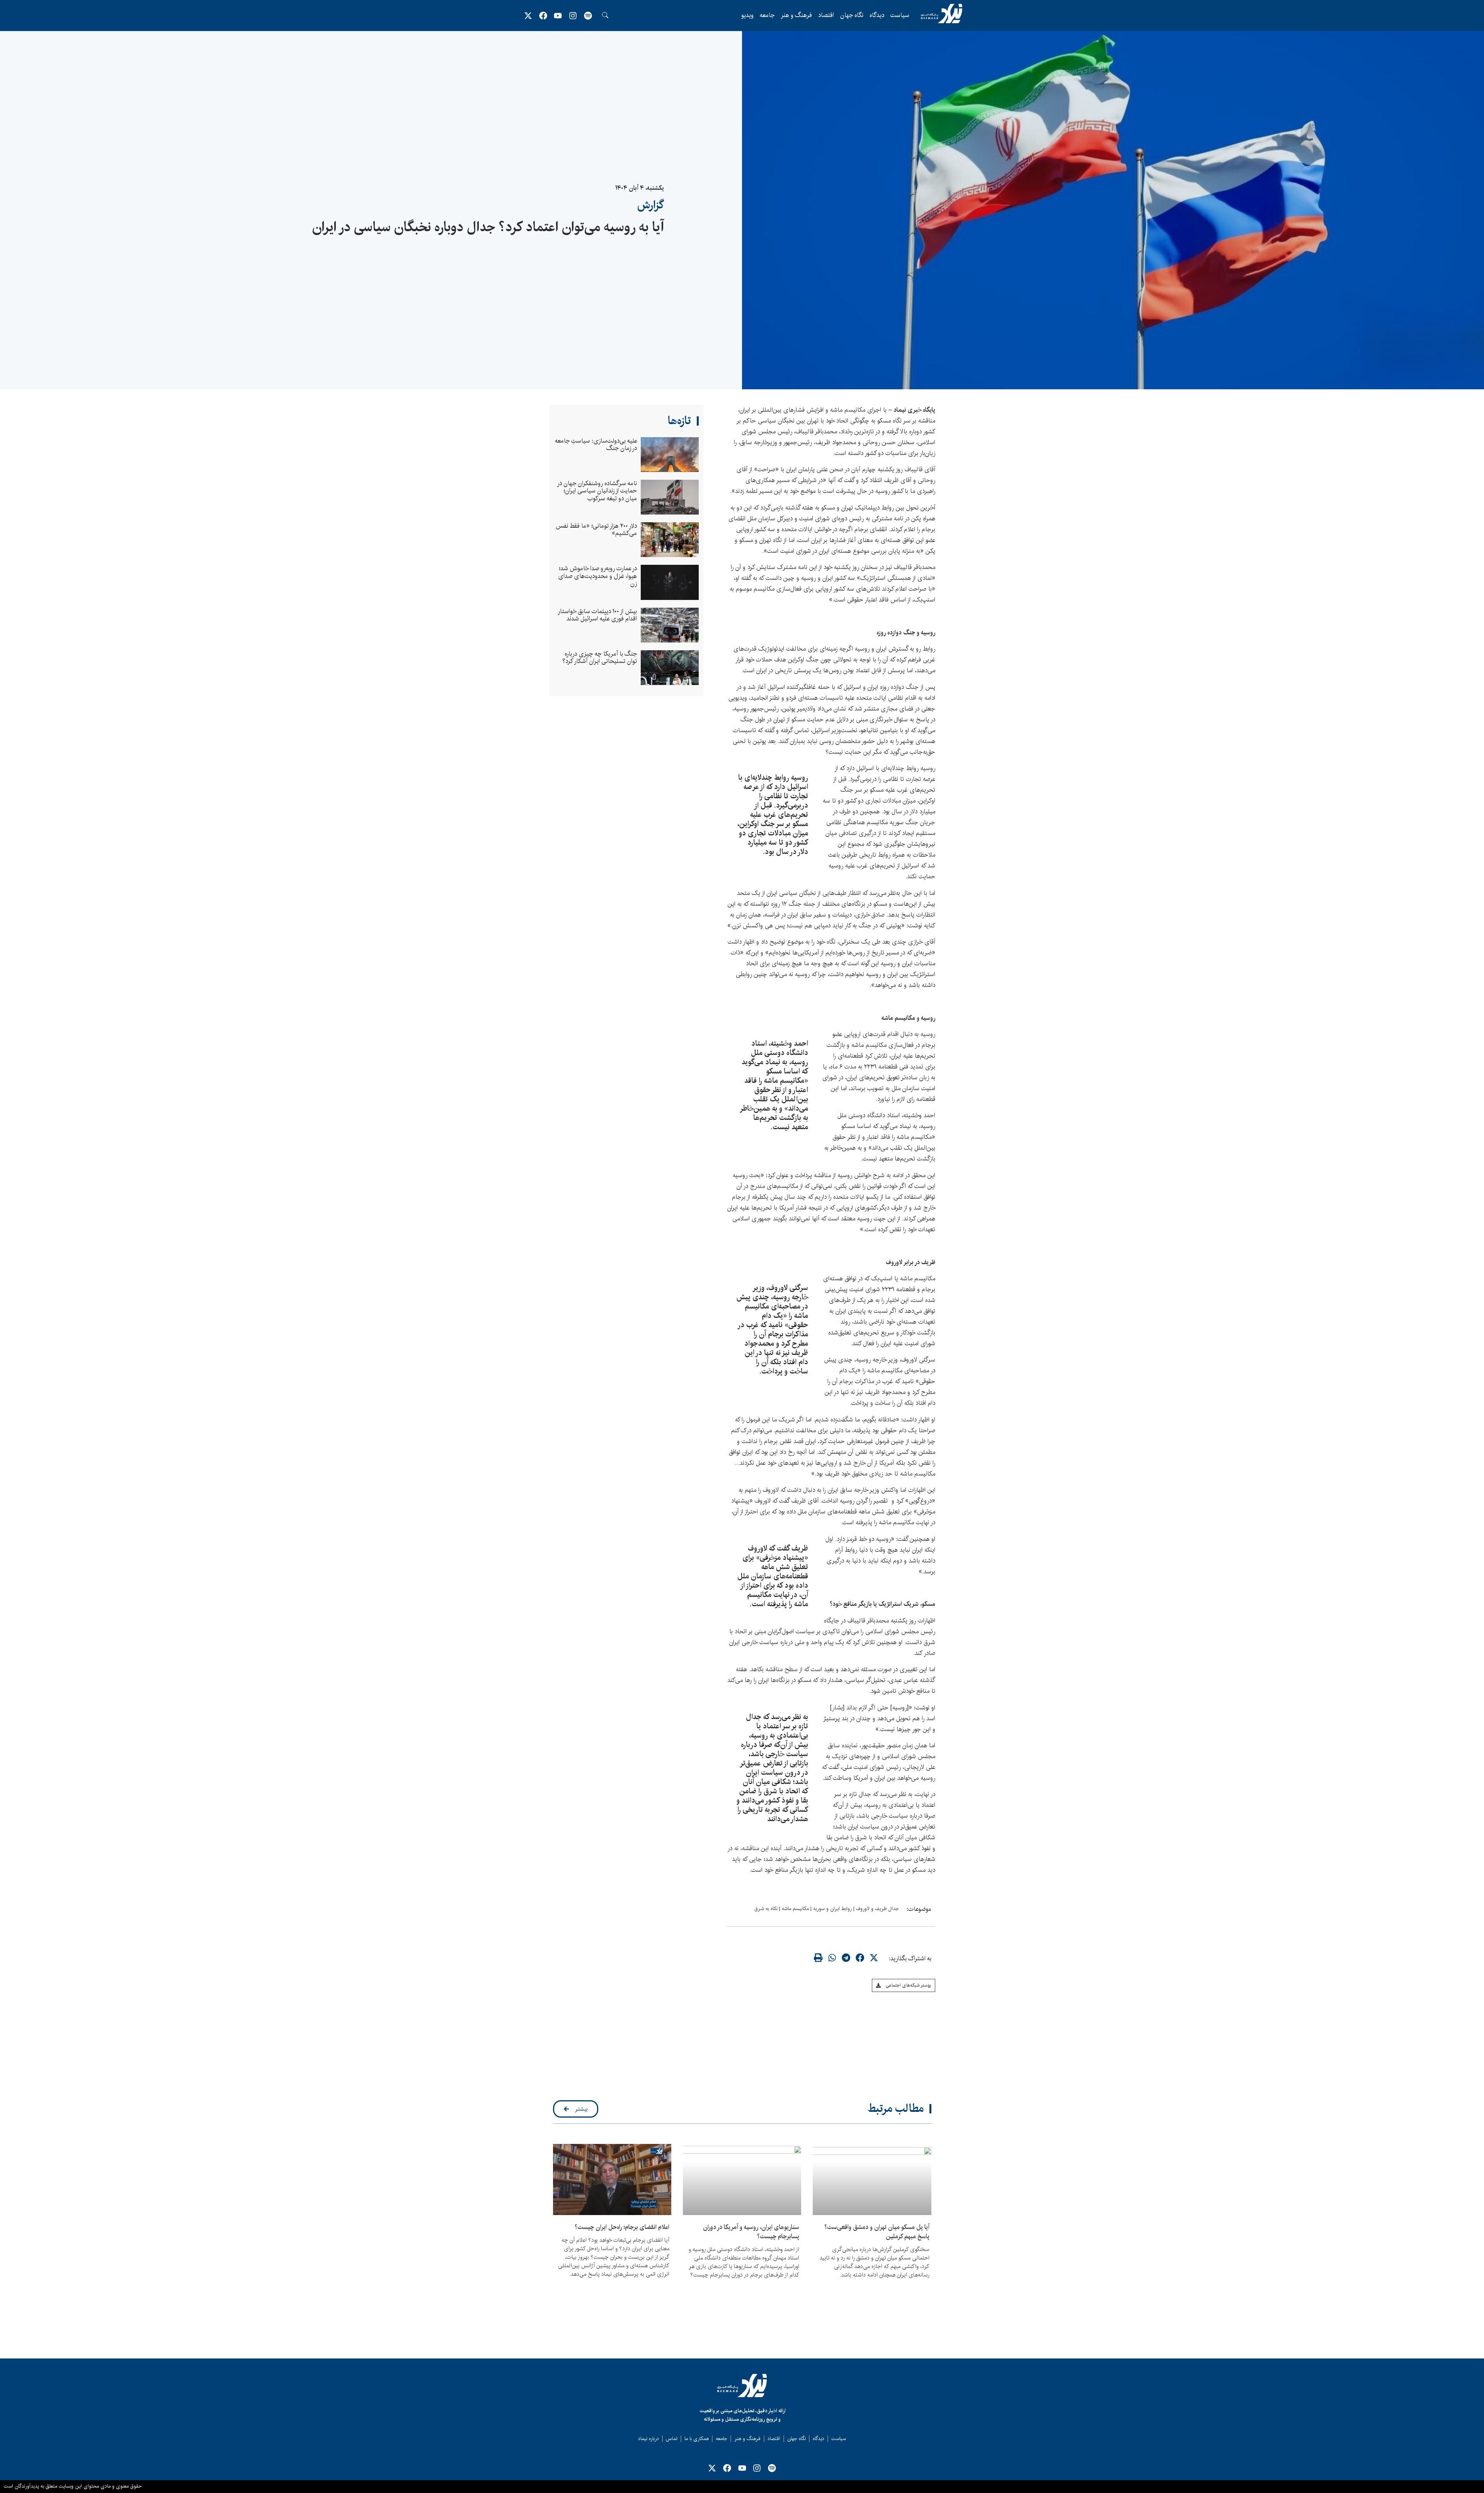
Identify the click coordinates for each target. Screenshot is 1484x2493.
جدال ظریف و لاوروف (877, 1909)
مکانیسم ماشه (795, 1909)
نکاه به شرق (766, 1909)
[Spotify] (588, 15)
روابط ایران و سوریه (832, 1909)
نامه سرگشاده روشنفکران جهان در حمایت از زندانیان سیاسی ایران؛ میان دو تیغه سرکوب (597, 491)
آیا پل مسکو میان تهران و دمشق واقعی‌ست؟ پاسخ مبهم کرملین (877, 2232)
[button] (874, 1958)
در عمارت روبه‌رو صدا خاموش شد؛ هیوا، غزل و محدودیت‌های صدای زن (597, 576)
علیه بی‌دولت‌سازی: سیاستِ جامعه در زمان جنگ (596, 445)
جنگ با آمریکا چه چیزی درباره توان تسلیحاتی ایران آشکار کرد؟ (600, 658)
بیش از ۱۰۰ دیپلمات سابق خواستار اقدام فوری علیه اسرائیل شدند (598, 615)
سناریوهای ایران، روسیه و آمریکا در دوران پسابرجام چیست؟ (751, 2232)
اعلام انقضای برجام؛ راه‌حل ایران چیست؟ (622, 2227)
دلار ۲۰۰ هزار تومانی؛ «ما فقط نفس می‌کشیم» (596, 530)
